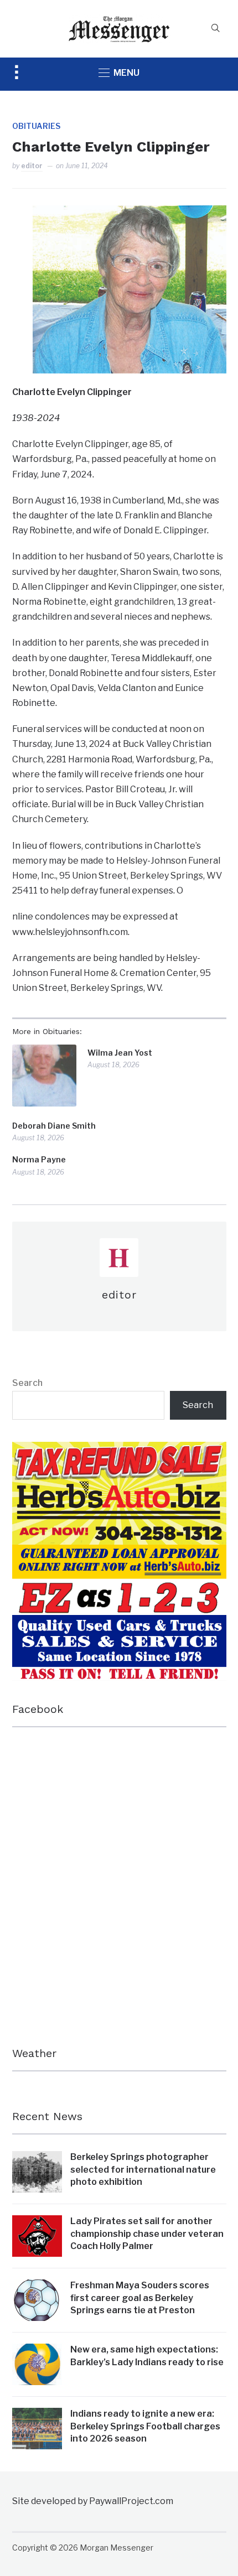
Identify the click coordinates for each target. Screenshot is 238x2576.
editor (32, 166)
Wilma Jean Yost (120, 1053)
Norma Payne (39, 1159)
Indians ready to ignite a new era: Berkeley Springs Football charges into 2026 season (145, 2426)
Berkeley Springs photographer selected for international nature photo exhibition (143, 2169)
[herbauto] (119, 1449)
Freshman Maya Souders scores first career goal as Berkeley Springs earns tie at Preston (140, 2298)
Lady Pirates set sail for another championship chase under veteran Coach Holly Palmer (147, 2234)
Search (27, 1383)
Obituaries (36, 126)
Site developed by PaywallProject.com (93, 2501)
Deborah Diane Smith (54, 1126)
